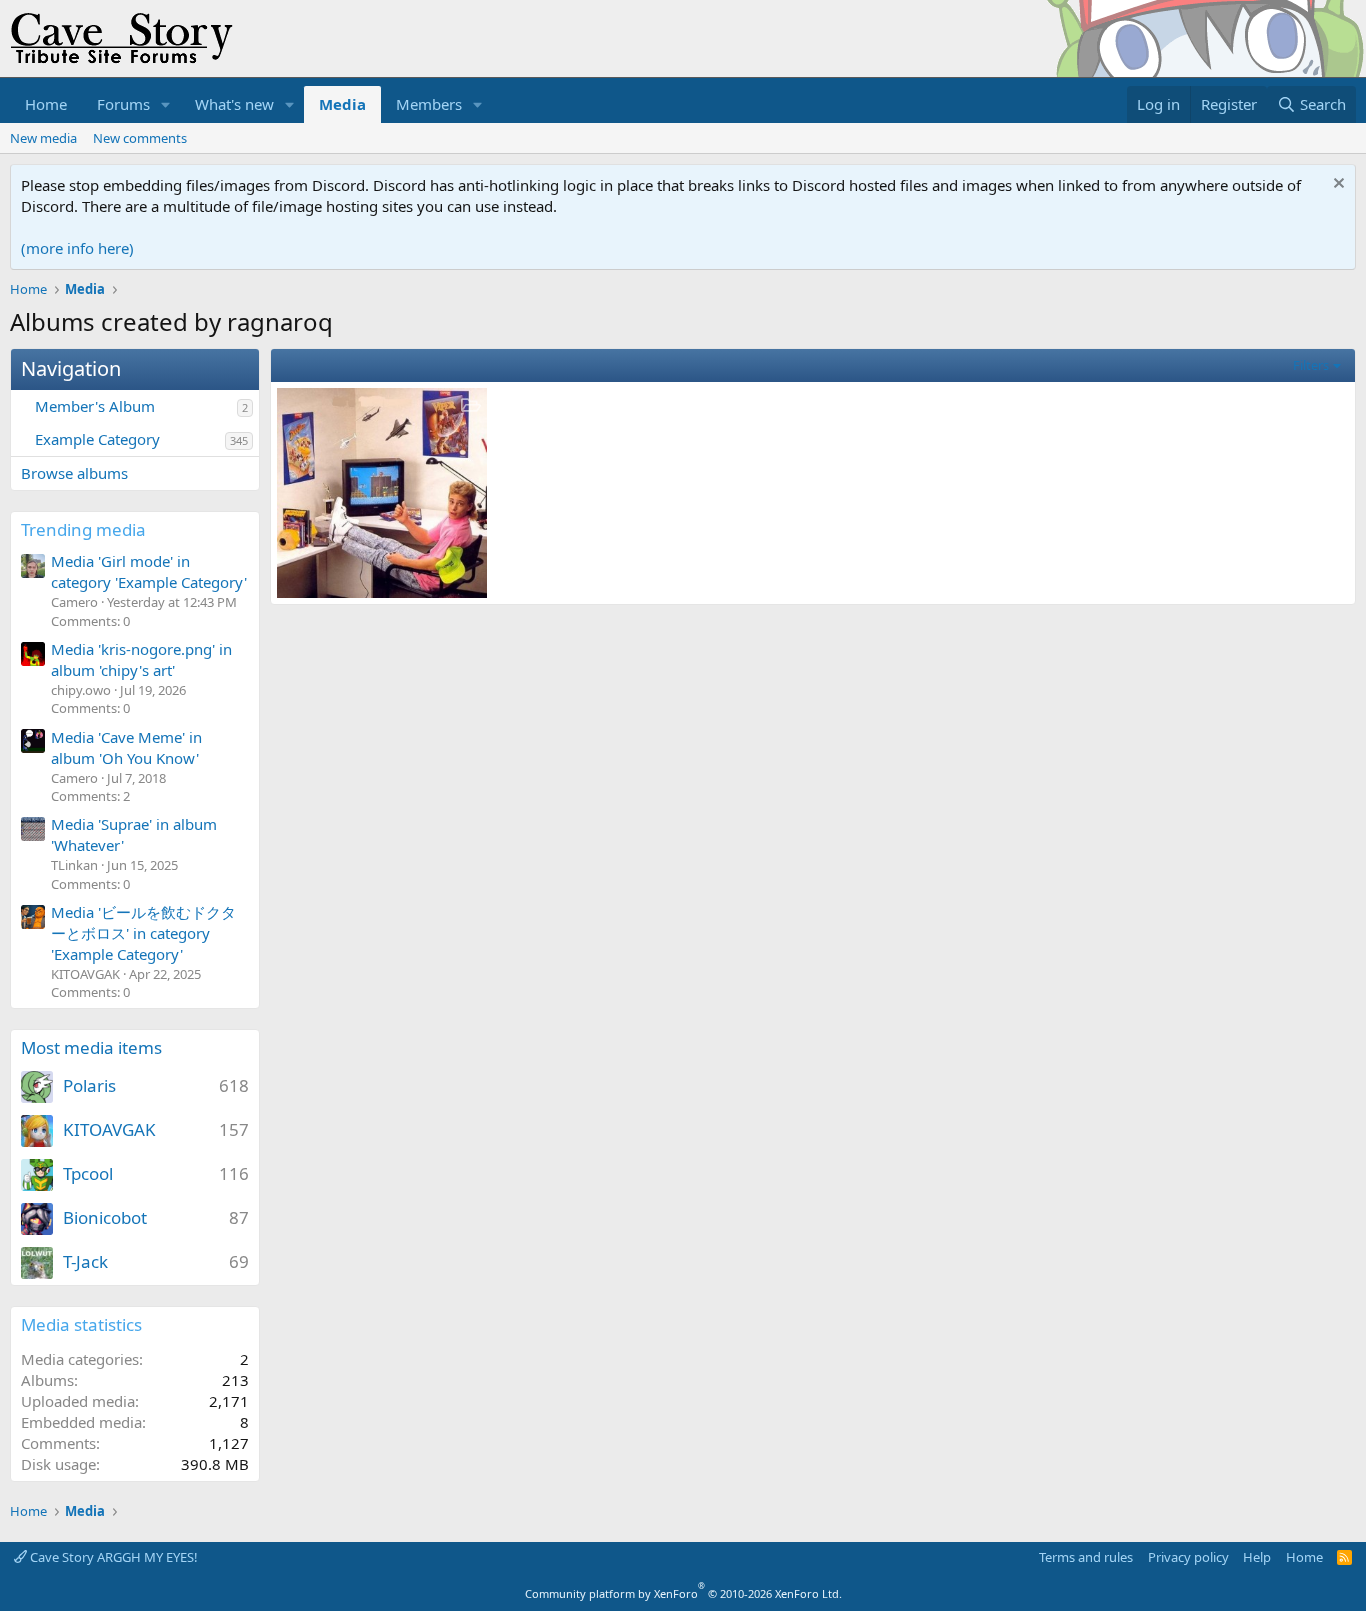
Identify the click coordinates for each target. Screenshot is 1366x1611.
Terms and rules (1086, 1557)
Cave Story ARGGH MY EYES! (112, 1557)
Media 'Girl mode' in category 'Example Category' (149, 571)
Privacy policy (1188, 1557)
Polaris (89, 1085)
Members (429, 104)
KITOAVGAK (109, 1129)
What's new (234, 104)
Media (342, 104)
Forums (123, 104)
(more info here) (77, 248)
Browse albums (74, 473)
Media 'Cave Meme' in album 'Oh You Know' (126, 747)
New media (43, 138)
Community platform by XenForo (683, 1593)
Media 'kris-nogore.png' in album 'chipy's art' (141, 659)
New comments (140, 138)
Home (46, 104)
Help (1257, 1557)
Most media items (91, 1047)
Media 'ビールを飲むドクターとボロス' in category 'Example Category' (143, 933)
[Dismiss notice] (1336, 185)
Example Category (97, 439)
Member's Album (95, 406)
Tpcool (88, 1173)
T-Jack (85, 1261)
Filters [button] (1311, 365)
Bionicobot (105, 1217)
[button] (166, 104)
